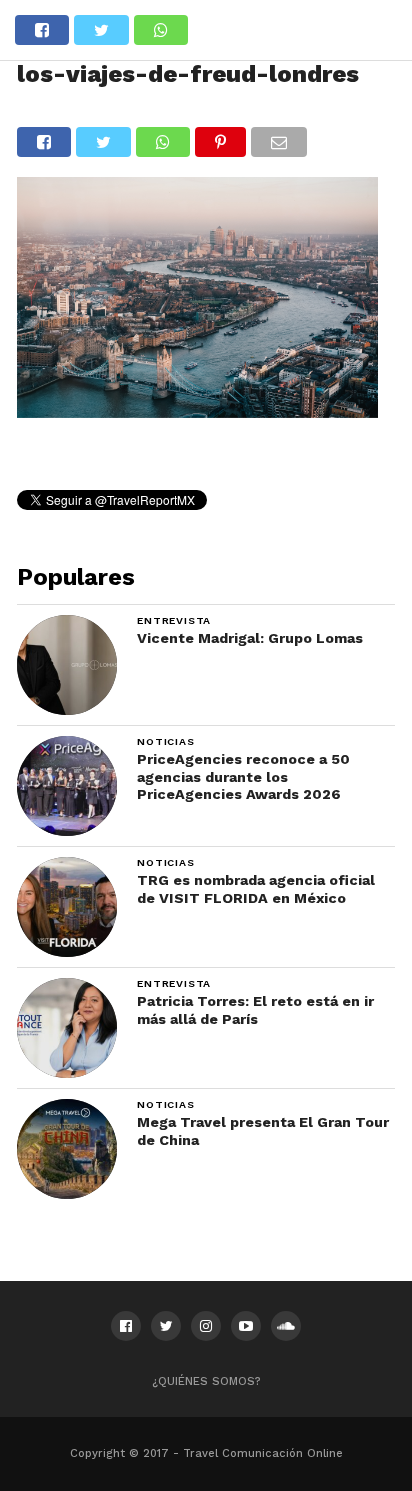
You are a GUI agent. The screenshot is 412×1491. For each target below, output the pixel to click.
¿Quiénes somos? (206, 1381)
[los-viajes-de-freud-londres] (197, 411)
